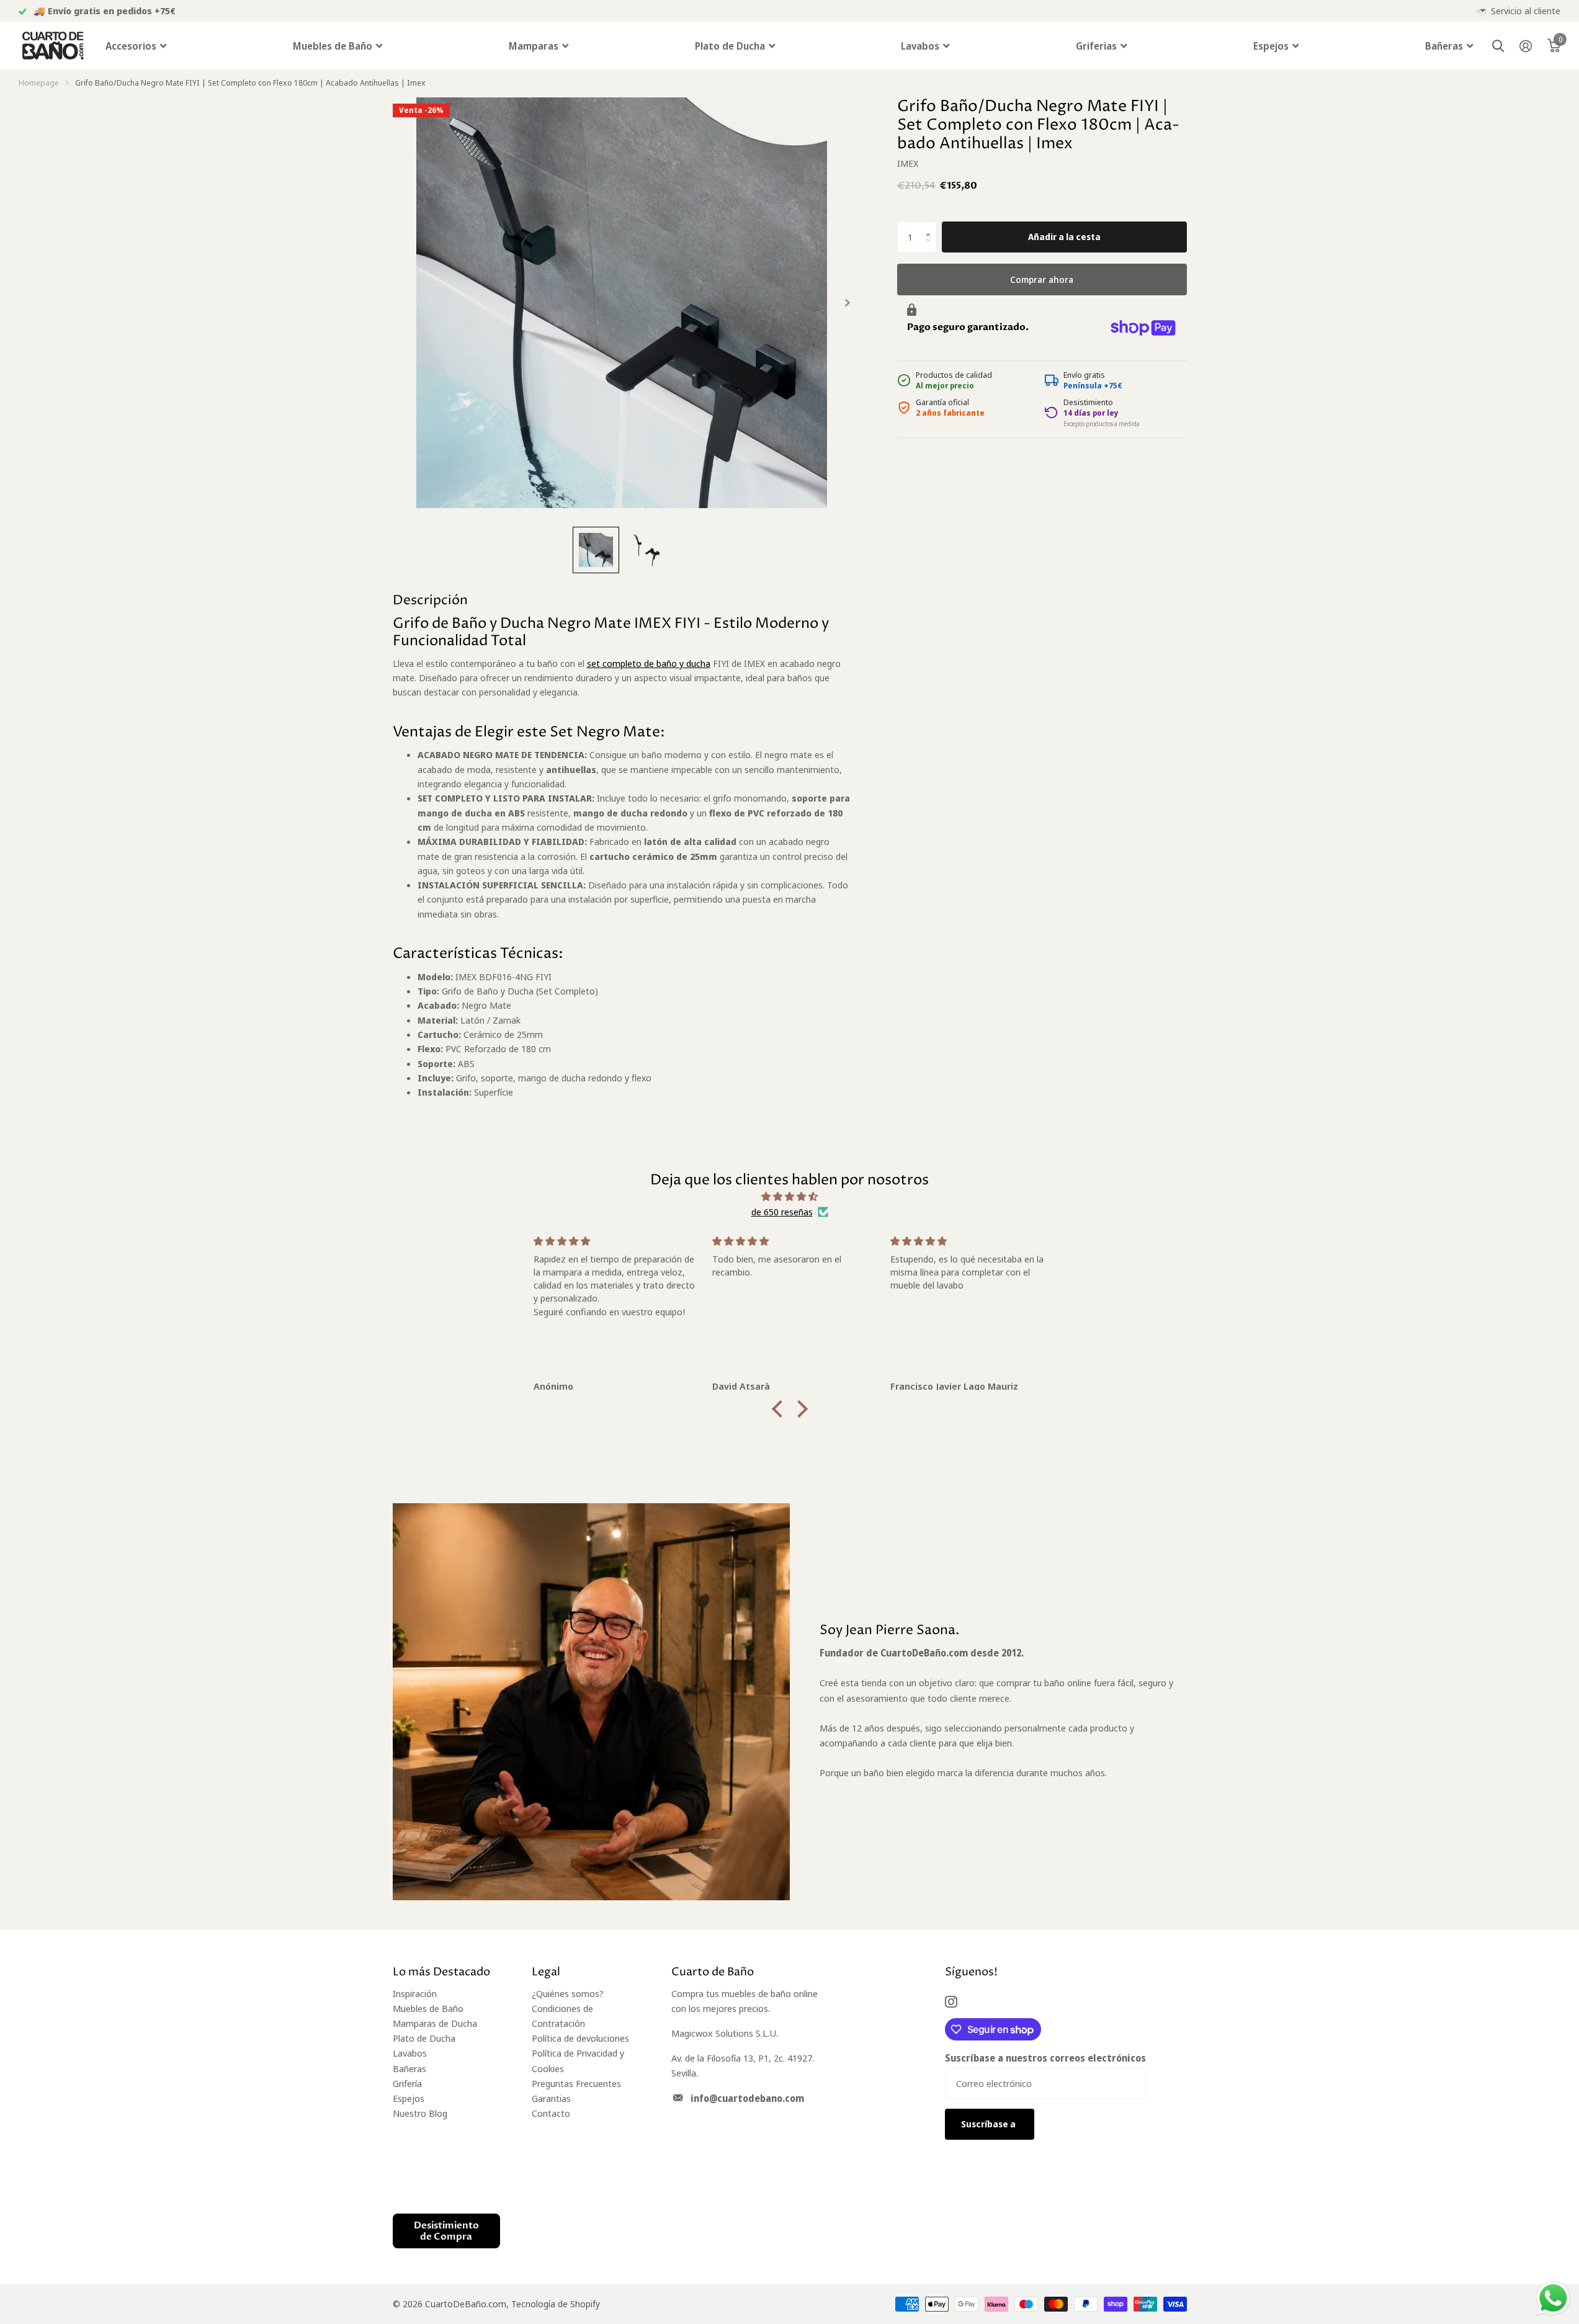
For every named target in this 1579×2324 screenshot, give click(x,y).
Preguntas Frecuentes (576, 2083)
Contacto (551, 2113)
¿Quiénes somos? (568, 1993)
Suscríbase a (989, 2124)
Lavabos (920, 46)
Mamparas (534, 46)
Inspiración (415, 1993)
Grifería (407, 2083)
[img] (790, 1196)
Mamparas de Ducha (435, 2023)
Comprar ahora (1042, 279)
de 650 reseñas (782, 1212)
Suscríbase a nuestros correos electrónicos (1045, 2058)
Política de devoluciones (580, 2038)
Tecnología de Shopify (556, 2304)
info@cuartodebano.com (747, 2098)
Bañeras (1444, 46)
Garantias (551, 2098)
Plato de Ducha (730, 46)
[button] (931, 226)
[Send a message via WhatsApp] (1553, 2298)
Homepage (39, 83)
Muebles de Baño (333, 46)
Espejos (1271, 46)
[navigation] (596, 550)
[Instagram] (951, 2002)
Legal (546, 1972)
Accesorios (131, 46)
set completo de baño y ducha (649, 663)
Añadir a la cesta (1064, 237)
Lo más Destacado (441, 1972)
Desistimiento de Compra (446, 2231)
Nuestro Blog (420, 2113)
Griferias (1096, 46)
